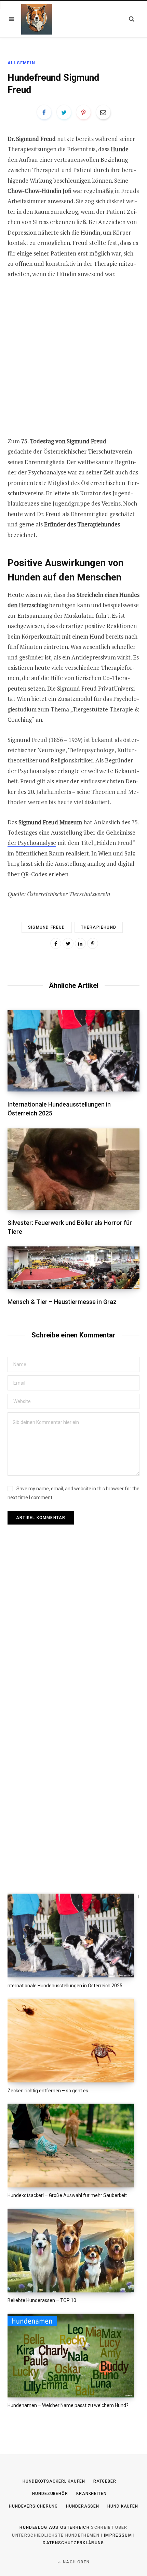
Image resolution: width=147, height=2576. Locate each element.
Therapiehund (99, 927)
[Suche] (132, 19)
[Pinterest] (83, 112)
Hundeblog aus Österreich (55, 2527)
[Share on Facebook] (44, 112)
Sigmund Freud (47, 927)
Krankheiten (91, 2494)
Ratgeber (105, 2481)
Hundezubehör (50, 2494)
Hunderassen (83, 2506)
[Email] (103, 112)
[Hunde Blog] (37, 19)
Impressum (118, 2535)
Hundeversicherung (33, 2506)
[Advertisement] (73, 363)
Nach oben (76, 2562)
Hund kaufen (123, 2506)
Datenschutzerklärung (73, 2543)
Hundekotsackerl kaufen (54, 2481)
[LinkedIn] (80, 943)
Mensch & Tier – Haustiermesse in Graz (62, 1302)
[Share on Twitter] (64, 112)
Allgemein (21, 63)
